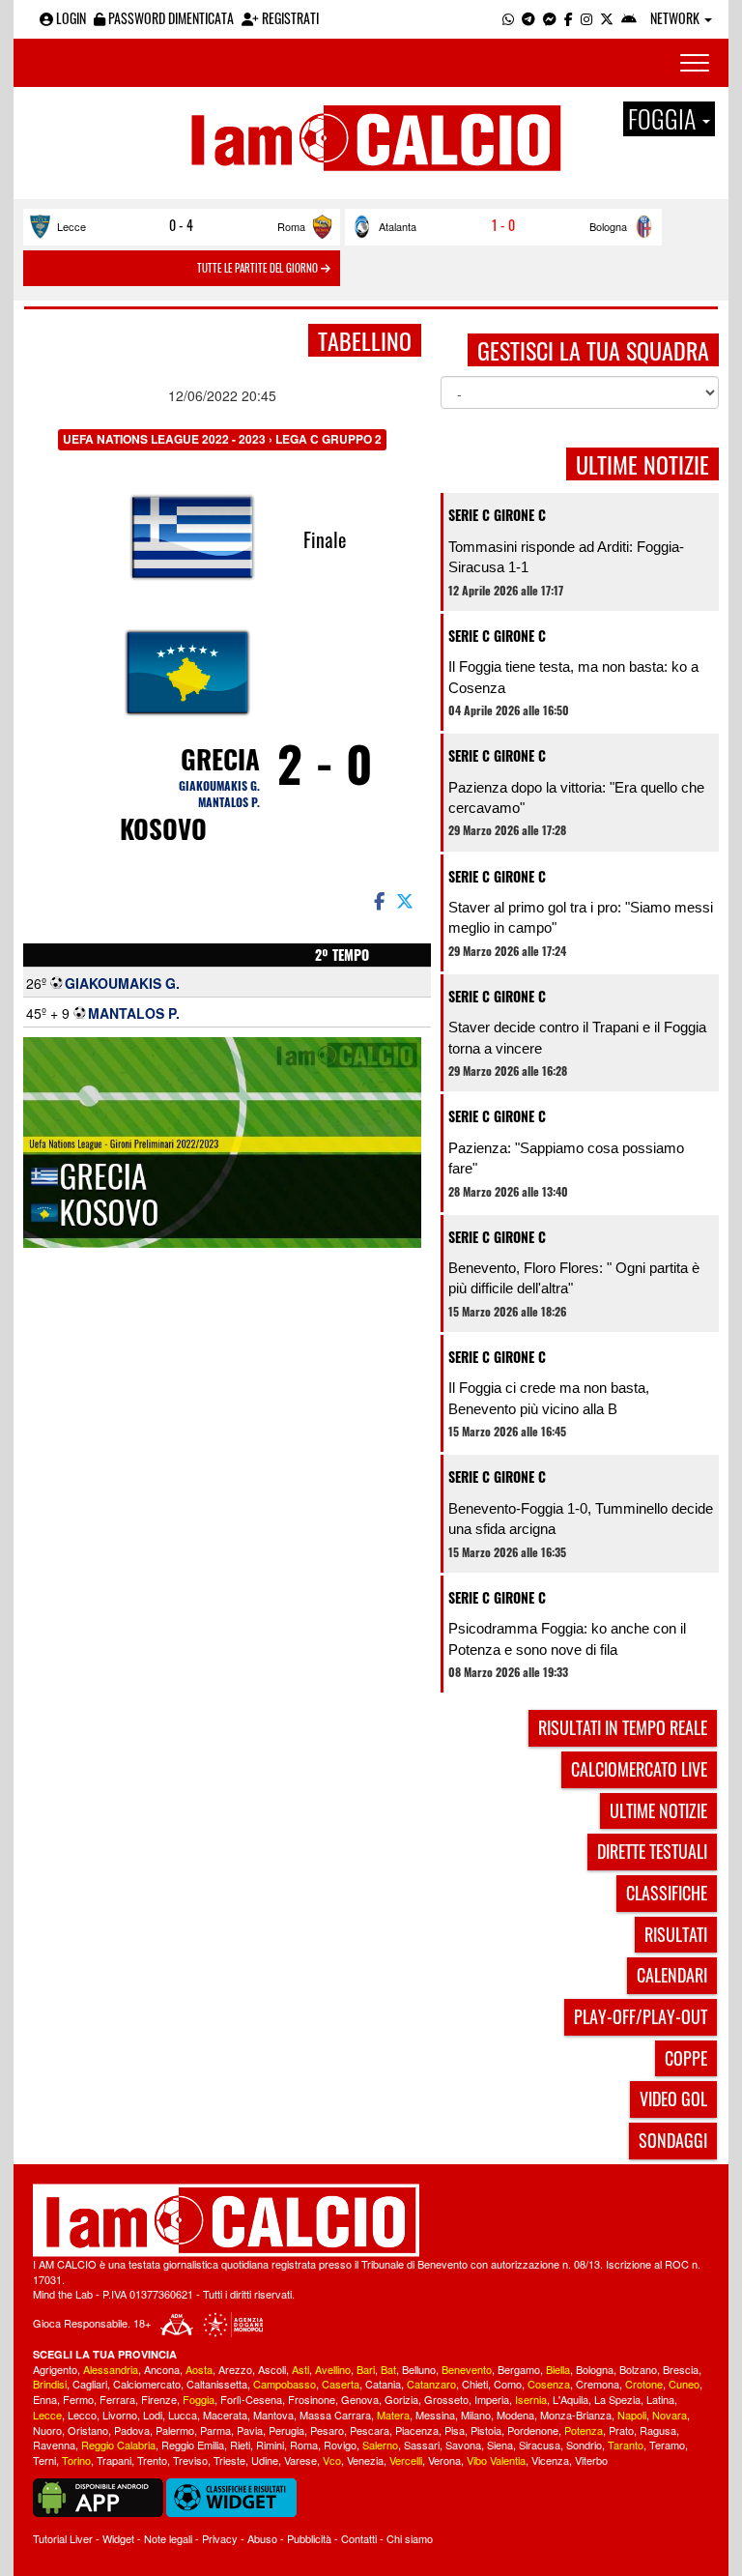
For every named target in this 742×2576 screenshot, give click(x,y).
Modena (515, 2415)
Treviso (190, 2460)
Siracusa (540, 2445)
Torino (76, 2460)
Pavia (250, 2430)
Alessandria (111, 2369)
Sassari (422, 2445)
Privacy (220, 2538)
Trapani (114, 2460)
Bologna (608, 226)
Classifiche (667, 1893)
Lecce (71, 226)
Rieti (240, 2445)
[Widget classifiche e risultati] (231, 2496)
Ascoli (272, 2369)
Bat (388, 2369)
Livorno (120, 2415)
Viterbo (591, 2460)
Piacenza (417, 2430)
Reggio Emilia (193, 2445)
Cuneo (684, 2384)
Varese (300, 2460)
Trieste (229, 2460)
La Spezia (617, 2399)
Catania (383, 2384)
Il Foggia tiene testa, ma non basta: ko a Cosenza (573, 677)
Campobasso (285, 2384)
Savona (463, 2445)
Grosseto (446, 2399)
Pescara (370, 2430)
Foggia (199, 2399)
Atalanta (398, 226)
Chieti (475, 2384)
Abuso (262, 2538)
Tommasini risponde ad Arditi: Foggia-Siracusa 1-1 (566, 557)
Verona (444, 2460)
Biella (558, 2369)
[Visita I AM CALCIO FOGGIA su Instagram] (586, 18)
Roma (291, 226)
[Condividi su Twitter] (407, 900)
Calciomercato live (639, 1769)
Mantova (273, 2415)
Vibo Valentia (496, 2460)
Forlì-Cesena (251, 2399)
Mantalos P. (229, 802)
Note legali (168, 2538)
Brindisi (50, 2384)
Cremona (598, 2384)
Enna (45, 2399)
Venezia (365, 2460)
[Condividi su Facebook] (378, 900)
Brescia (681, 2369)
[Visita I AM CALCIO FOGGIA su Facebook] (569, 18)
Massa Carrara (335, 2415)
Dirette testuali (652, 1851)
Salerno (380, 2445)
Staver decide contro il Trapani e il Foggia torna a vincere (577, 1037)
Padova (132, 2430)
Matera (393, 2415)
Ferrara (117, 2399)
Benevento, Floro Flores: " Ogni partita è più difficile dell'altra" (574, 1278)
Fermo (78, 2399)
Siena (500, 2445)
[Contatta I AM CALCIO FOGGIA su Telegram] (528, 18)
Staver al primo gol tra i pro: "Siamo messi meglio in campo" (581, 917)
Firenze (159, 2399)
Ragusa (658, 2430)
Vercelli (406, 2460)
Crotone (644, 2384)
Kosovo (163, 828)
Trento (152, 2460)
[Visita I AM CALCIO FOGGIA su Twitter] (607, 18)
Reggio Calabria (118, 2445)
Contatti (359, 2538)
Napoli (632, 2415)
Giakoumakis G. (219, 785)
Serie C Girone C (497, 515)
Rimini (270, 2445)
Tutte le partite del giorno (259, 268)
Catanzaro (431, 2384)
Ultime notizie (658, 1810)
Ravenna (54, 2445)
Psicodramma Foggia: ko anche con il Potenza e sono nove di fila (567, 1638)
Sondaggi (673, 2140)
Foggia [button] (664, 119)
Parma (215, 2430)
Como (508, 2384)
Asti (300, 2369)
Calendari (672, 1975)
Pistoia (486, 2430)
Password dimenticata (170, 18)
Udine (265, 2460)
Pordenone (533, 2430)
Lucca (183, 2415)
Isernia (531, 2399)
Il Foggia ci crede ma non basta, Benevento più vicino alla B (549, 1398)
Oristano (88, 2430)
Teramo (667, 2445)
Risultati (676, 1934)
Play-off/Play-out (641, 2016)
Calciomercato (147, 2384)
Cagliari (90, 2384)
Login (70, 18)
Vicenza (550, 2460)
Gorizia (401, 2399)
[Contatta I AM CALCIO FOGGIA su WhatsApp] (508, 18)
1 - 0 (503, 225)
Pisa (455, 2430)
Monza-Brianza (576, 2415)
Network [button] (676, 18)
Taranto (626, 2445)
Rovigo (340, 2445)
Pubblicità (309, 2538)
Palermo (175, 2430)
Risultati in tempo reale (623, 1727)
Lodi (153, 2415)
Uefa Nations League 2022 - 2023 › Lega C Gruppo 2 (222, 439)
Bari (366, 2369)
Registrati (289, 18)
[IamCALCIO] (371, 2220)
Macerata (225, 2415)
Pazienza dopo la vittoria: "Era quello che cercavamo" (576, 797)
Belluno (419, 2369)
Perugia (286, 2430)
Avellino (333, 2369)
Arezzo (235, 2369)
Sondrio (584, 2445)
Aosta (199, 2369)
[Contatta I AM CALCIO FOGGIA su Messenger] (550, 18)
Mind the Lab (63, 2294)
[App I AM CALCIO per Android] (629, 18)
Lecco (82, 2415)
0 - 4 (181, 225)
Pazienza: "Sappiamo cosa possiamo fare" (566, 1158)
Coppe (686, 2058)
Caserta (341, 2384)
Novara (670, 2415)
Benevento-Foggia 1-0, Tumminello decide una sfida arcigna (581, 1519)
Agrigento (55, 2369)
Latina (660, 2399)
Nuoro (47, 2430)
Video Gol (673, 2098)
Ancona (162, 2369)
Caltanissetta (217, 2384)
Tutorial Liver (63, 2538)
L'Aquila (571, 2399)
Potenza (584, 2430)
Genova (360, 2399)
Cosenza (549, 2384)
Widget (118, 2538)
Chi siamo (410, 2538)
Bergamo (519, 2369)
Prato (621, 2430)
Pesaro (327, 2430)
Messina (435, 2415)
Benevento (467, 2369)
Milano (476, 2415)
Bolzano (638, 2369)
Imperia (492, 2399)
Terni (44, 2460)
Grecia (220, 759)
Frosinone (312, 2399)
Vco (332, 2460)
